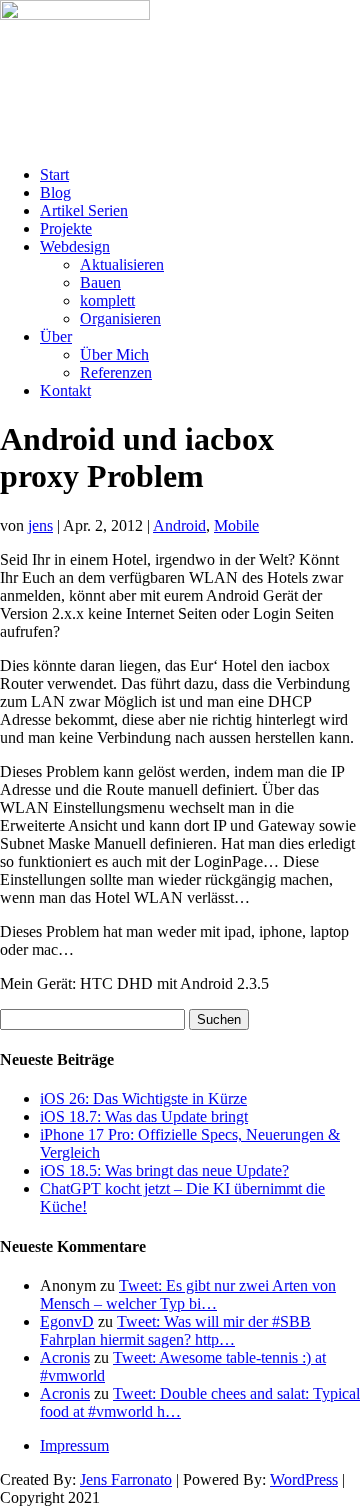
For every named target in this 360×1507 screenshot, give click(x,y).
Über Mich (114, 354)
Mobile (236, 525)
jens (40, 525)
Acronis (65, 1357)
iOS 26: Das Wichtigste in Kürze (143, 1098)
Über (56, 336)
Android (179, 525)
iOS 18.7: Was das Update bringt (144, 1116)
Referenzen (116, 372)
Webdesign (75, 246)
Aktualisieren (122, 264)
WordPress (304, 1479)
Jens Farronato (126, 1479)
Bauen (100, 282)
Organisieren (120, 318)
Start (54, 174)
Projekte (66, 228)
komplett (107, 300)
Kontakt (65, 390)
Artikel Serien (84, 210)
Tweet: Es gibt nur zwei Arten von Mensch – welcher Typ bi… (188, 1294)
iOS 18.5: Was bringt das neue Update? (164, 1170)
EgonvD (67, 1321)
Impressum (74, 1445)
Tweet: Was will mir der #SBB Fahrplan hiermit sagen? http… (175, 1330)
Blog (55, 192)
